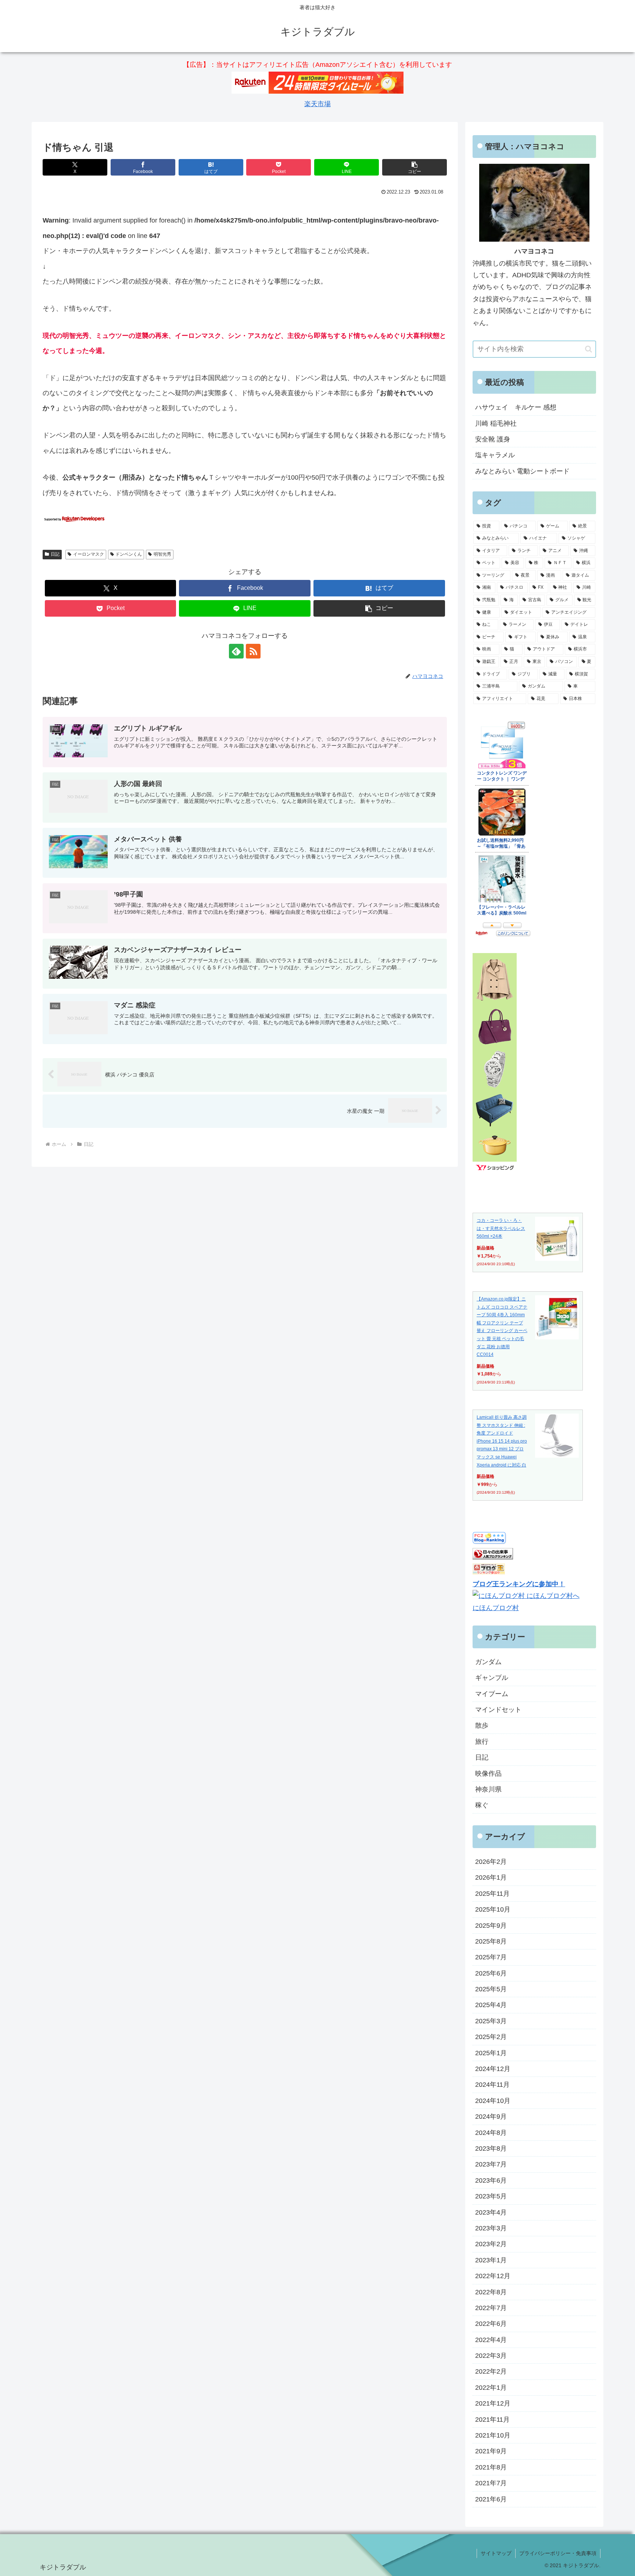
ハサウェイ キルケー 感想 (516, 407)
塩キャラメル (495, 455)
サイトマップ (496, 2553)
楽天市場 (317, 104)
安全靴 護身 (493, 439)
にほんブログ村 (496, 1608)
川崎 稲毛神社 (496, 423)
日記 (55, 554)
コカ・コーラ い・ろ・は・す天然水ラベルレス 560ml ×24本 (501, 1228)
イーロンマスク (89, 554)
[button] (415, 167)
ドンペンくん (129, 554)
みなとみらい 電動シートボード (522, 471)
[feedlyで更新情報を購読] (236, 651)
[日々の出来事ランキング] (493, 1557)
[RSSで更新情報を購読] (253, 651)
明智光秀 (162, 554)
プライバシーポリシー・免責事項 (558, 2553)
